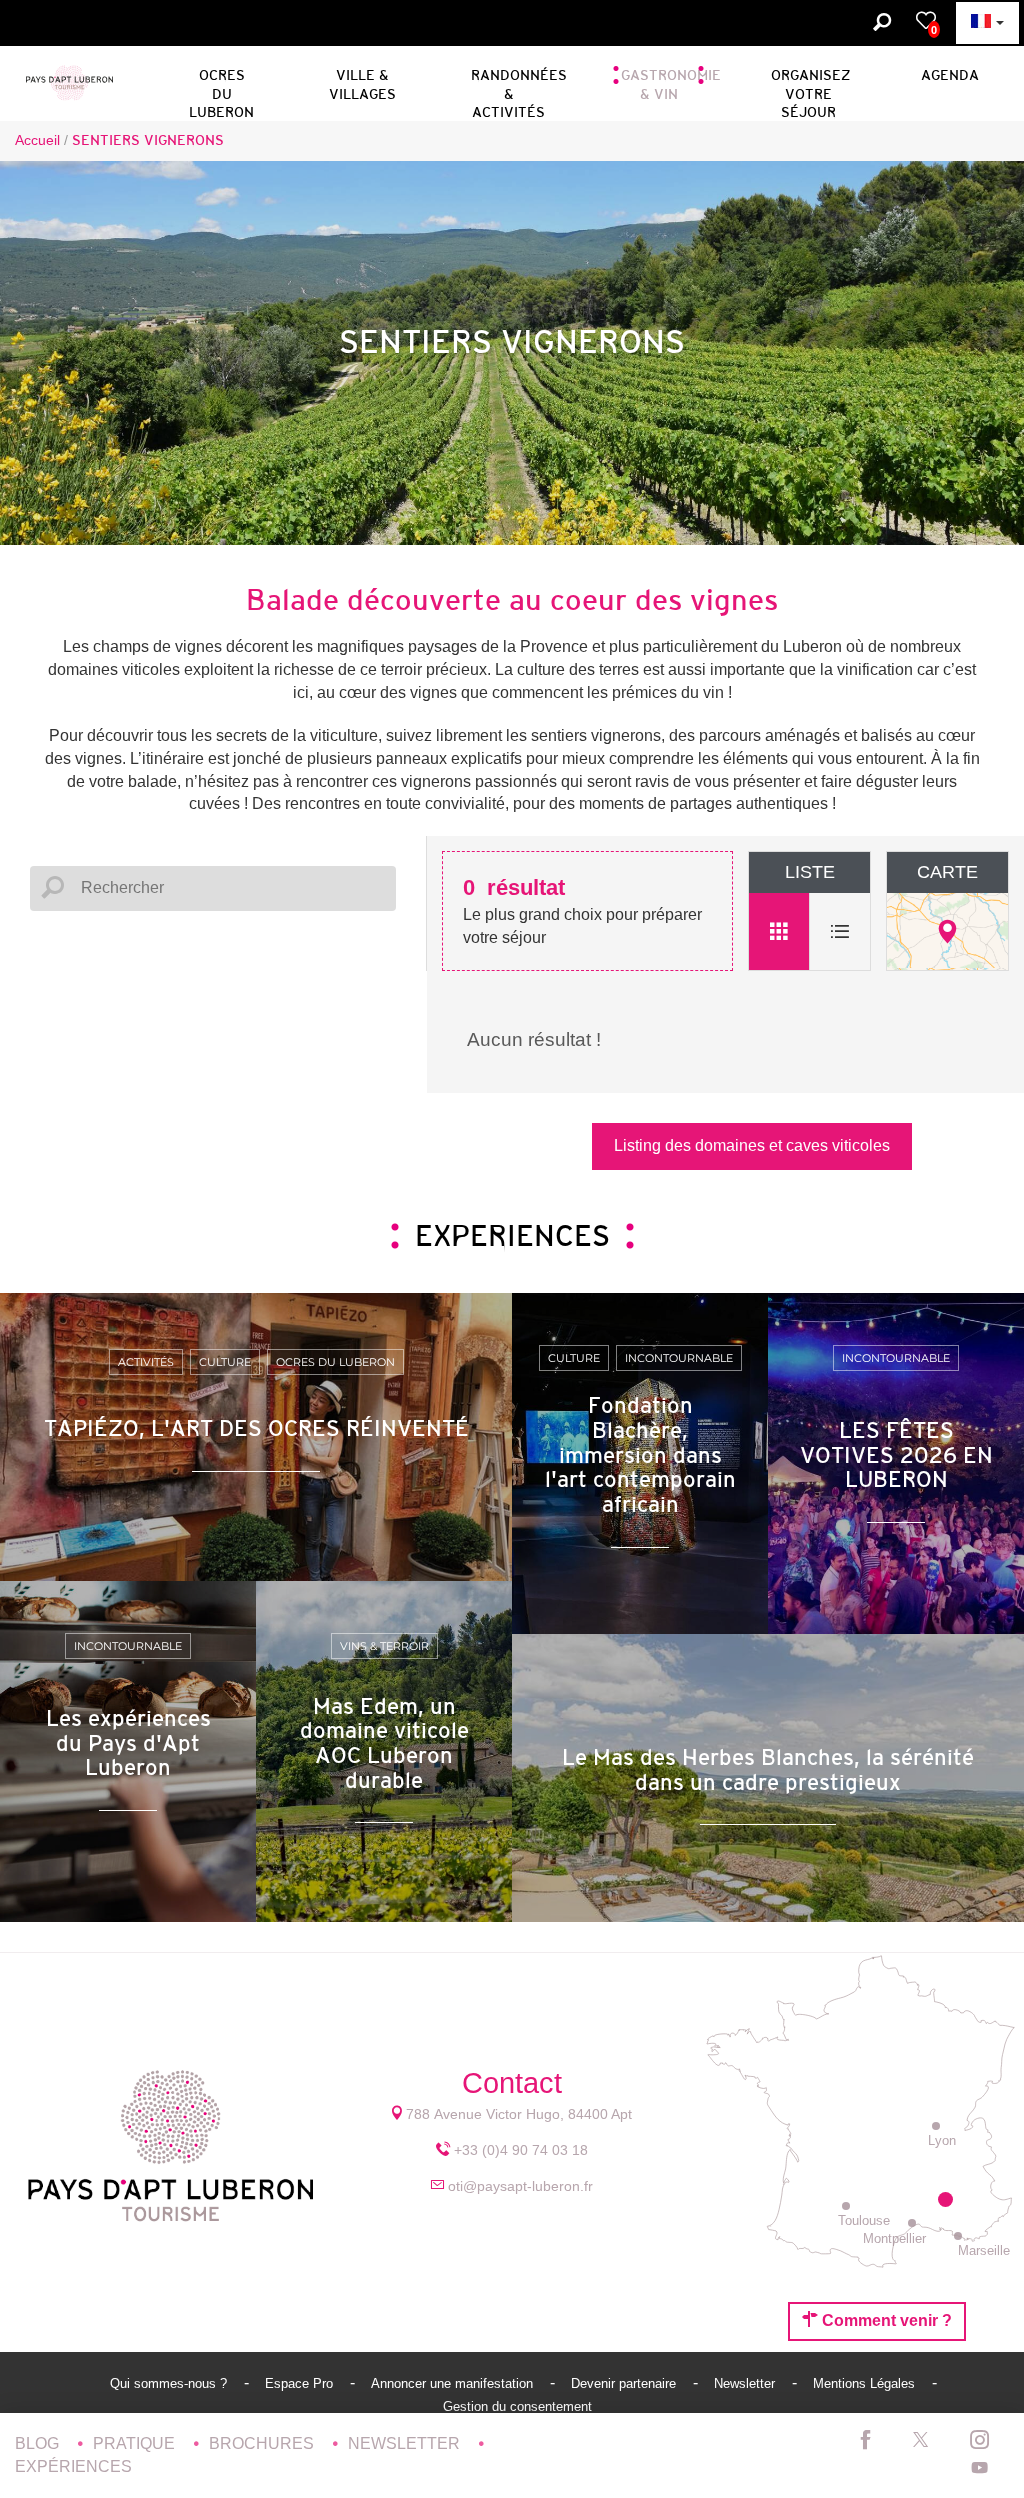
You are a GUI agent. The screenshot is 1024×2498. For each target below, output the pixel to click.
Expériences (73, 2466)
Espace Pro (301, 2383)
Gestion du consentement (517, 2406)
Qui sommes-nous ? (170, 2383)
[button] (221, 81)
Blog (39, 2443)
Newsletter (746, 2383)
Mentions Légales (866, 2383)
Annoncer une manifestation (454, 2383)
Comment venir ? (885, 2320)
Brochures (263, 2443)
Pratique (136, 2443)
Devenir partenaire (625, 2383)
